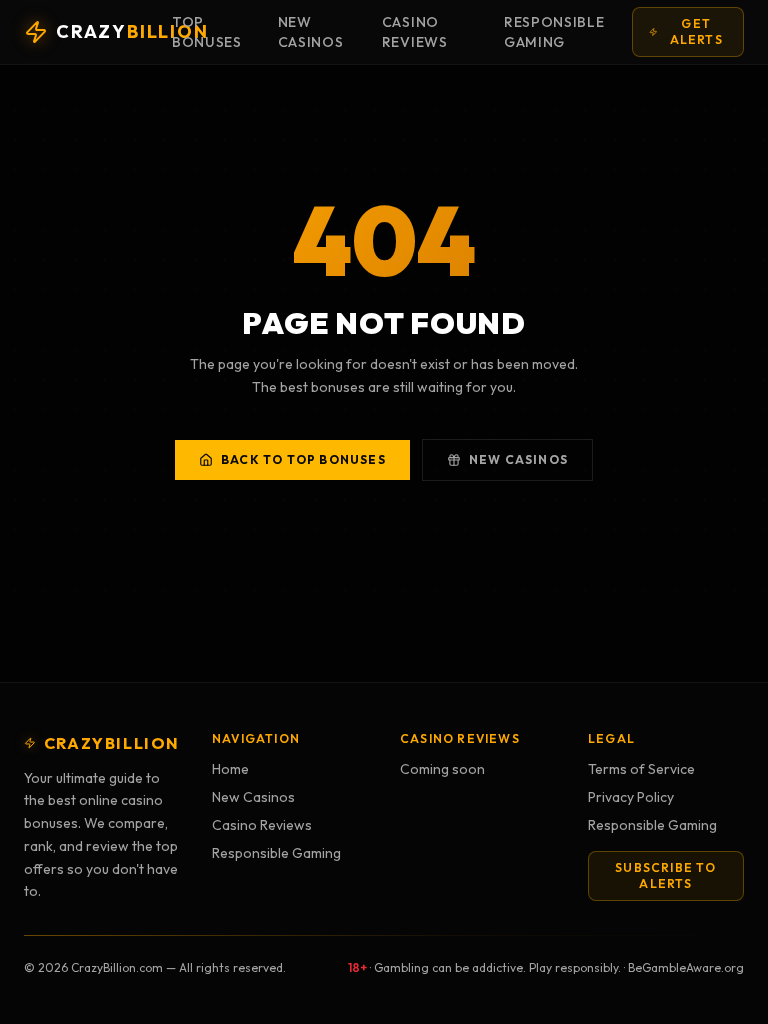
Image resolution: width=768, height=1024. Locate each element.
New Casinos (311, 32)
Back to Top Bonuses (303, 459)
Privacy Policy (631, 797)
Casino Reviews (415, 32)
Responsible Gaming (554, 32)
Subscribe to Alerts (665, 875)
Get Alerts (696, 31)
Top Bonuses (207, 32)
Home (230, 769)
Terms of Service (641, 769)
